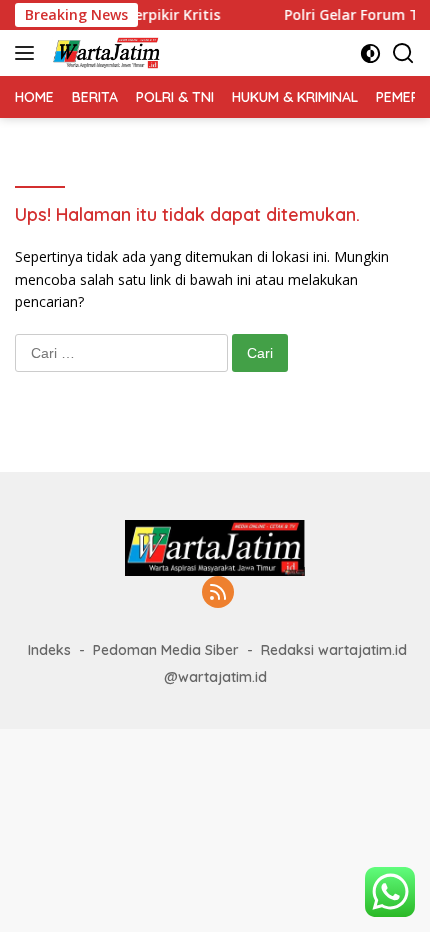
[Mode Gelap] (370, 53)
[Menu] (28, 53)
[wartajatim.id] (104, 53)
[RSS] (218, 593)
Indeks (49, 650)
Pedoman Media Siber (166, 650)
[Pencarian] (403, 53)
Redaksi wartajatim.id (334, 650)
